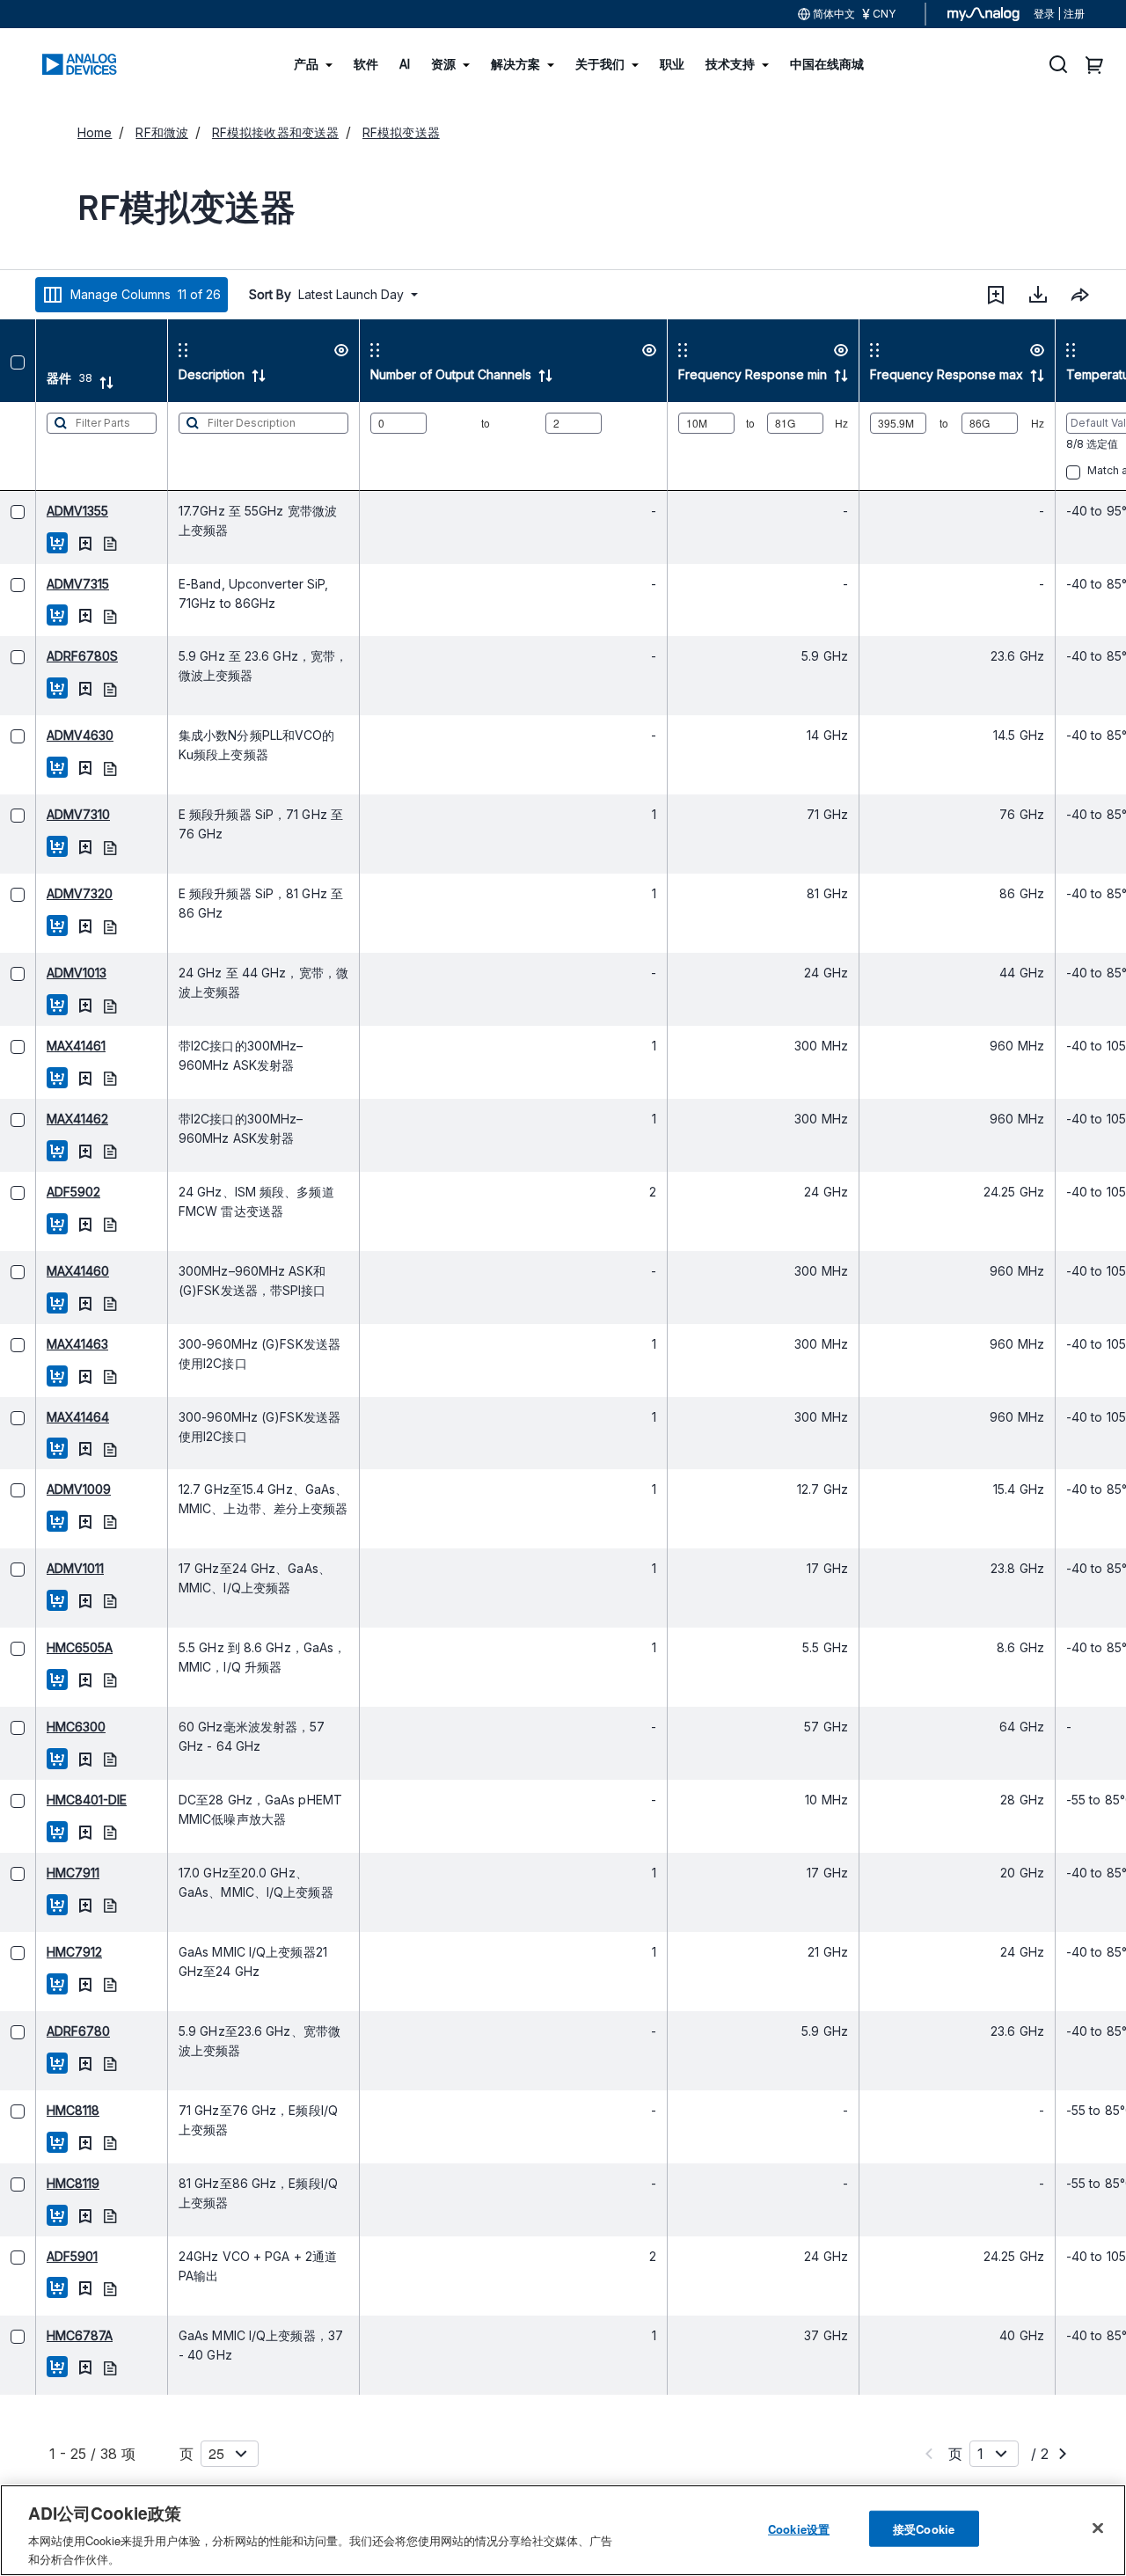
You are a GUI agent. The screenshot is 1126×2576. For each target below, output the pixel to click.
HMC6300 (40, 1727)
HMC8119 (37, 2183)
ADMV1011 (39, 1568)
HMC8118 (37, 2110)
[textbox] (66, 446)
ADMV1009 (43, 1489)
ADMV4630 (44, 735)
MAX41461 (40, 1046)
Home (95, 132)
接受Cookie (924, 2529)
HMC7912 (38, 1952)
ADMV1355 (41, 511)
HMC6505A (44, 1647)
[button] (996, 295)
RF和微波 (162, 132)
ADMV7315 (42, 584)
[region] (563, 2530)
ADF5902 (37, 1192)
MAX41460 (42, 1271)
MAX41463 (41, 1344)
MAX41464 (42, 1417)
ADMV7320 (44, 893)
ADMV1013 (40, 973)
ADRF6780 (42, 2031)
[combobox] (1080, 295)
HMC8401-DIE (51, 1800)
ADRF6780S (46, 656)
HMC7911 (37, 1873)
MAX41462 (41, 1119)
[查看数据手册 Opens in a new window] (74, 542)
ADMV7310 (42, 814)
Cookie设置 (799, 2529)
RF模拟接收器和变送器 (275, 132)
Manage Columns (146, 294)
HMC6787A (44, 2335)
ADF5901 (36, 2256)
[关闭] (1098, 2528)
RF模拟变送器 (401, 132)
